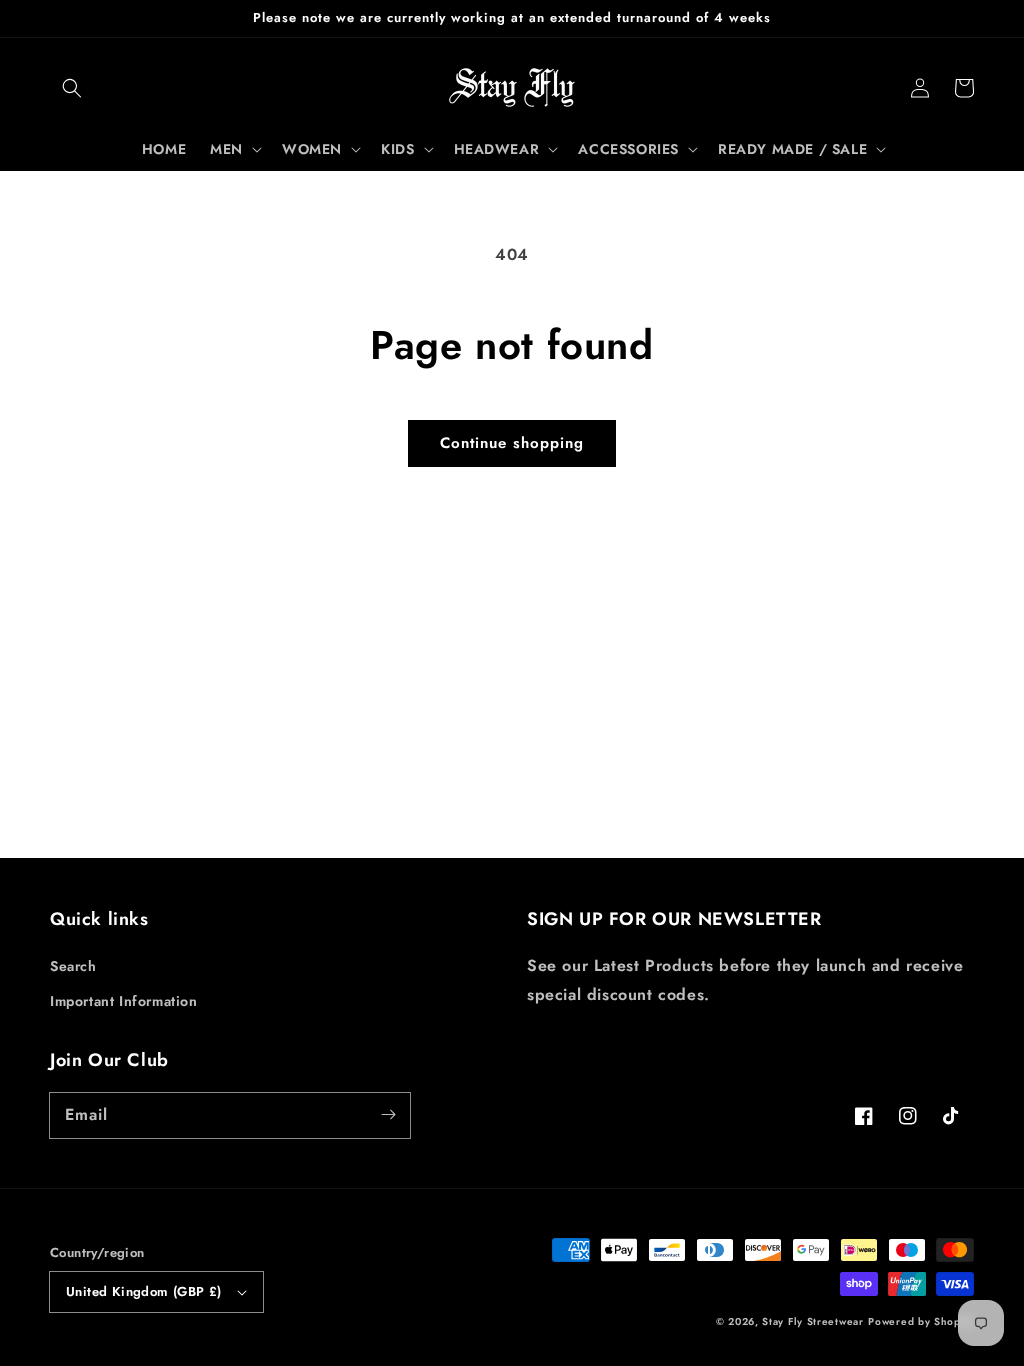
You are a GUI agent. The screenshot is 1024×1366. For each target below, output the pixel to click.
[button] (72, 88)
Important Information (124, 1001)
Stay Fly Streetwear (812, 1321)
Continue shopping (512, 443)
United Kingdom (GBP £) (144, 1291)
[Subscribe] (388, 1115)
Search (73, 966)
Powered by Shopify (921, 1321)
